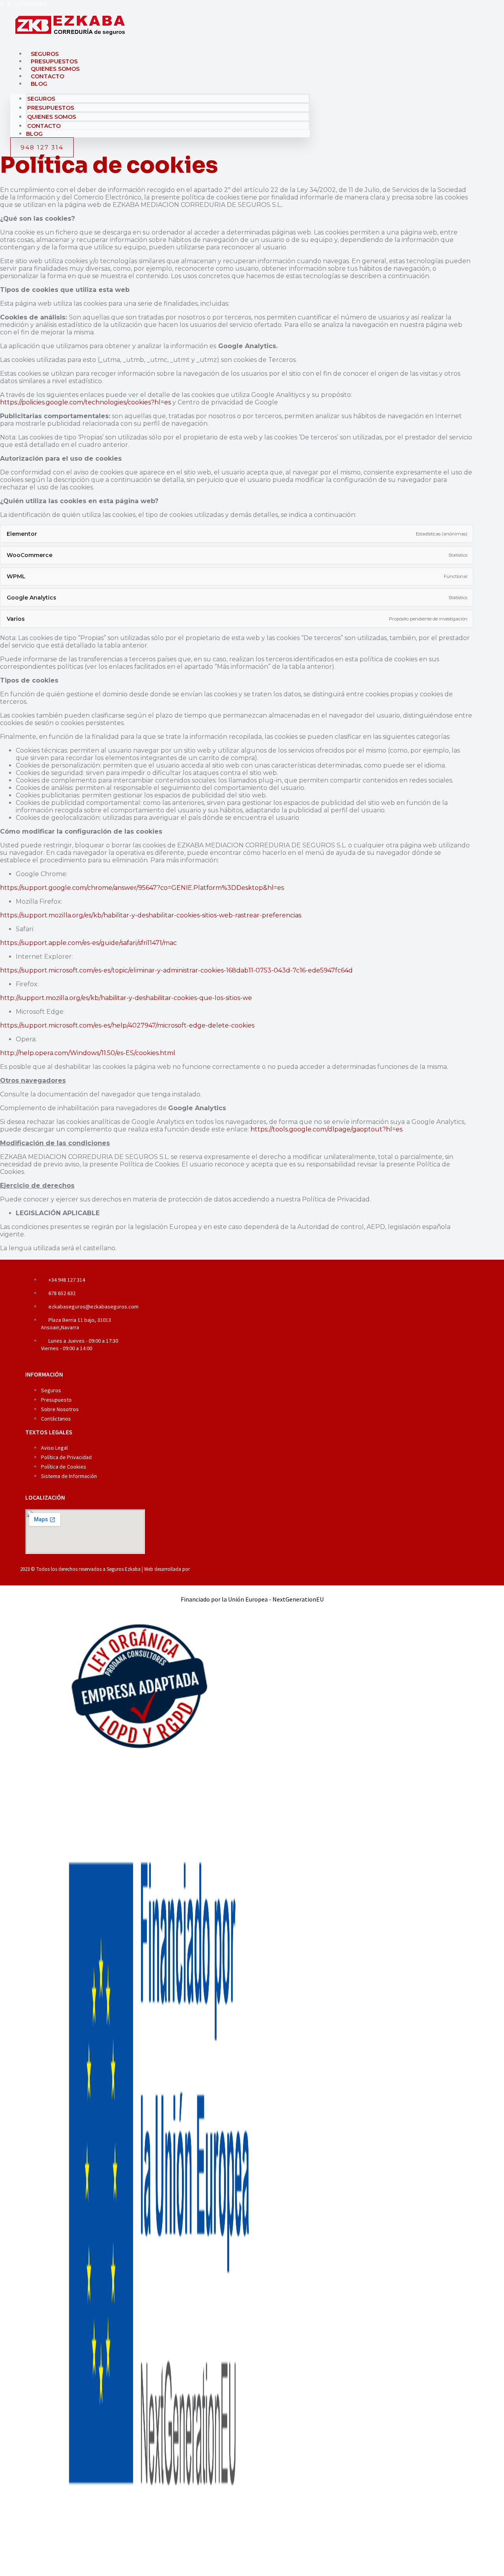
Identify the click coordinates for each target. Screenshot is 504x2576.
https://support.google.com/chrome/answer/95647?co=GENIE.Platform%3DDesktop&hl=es (142, 888)
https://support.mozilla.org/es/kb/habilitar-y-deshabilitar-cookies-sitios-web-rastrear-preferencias (151, 915)
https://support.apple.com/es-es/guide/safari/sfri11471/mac (88, 943)
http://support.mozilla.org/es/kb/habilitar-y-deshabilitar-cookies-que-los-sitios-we (126, 998)
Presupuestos (54, 61)
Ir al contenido (23, 4)
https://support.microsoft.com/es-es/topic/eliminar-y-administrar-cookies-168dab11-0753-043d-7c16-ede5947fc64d (176, 970)
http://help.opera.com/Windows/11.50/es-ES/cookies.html (88, 1053)
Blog (39, 84)
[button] (243, 534)
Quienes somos (55, 69)
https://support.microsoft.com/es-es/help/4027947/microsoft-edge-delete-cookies (127, 1025)
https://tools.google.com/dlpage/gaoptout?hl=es (326, 1129)
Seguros (45, 54)
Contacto (47, 76)
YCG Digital (203, 1569)
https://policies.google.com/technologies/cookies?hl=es (85, 402)
